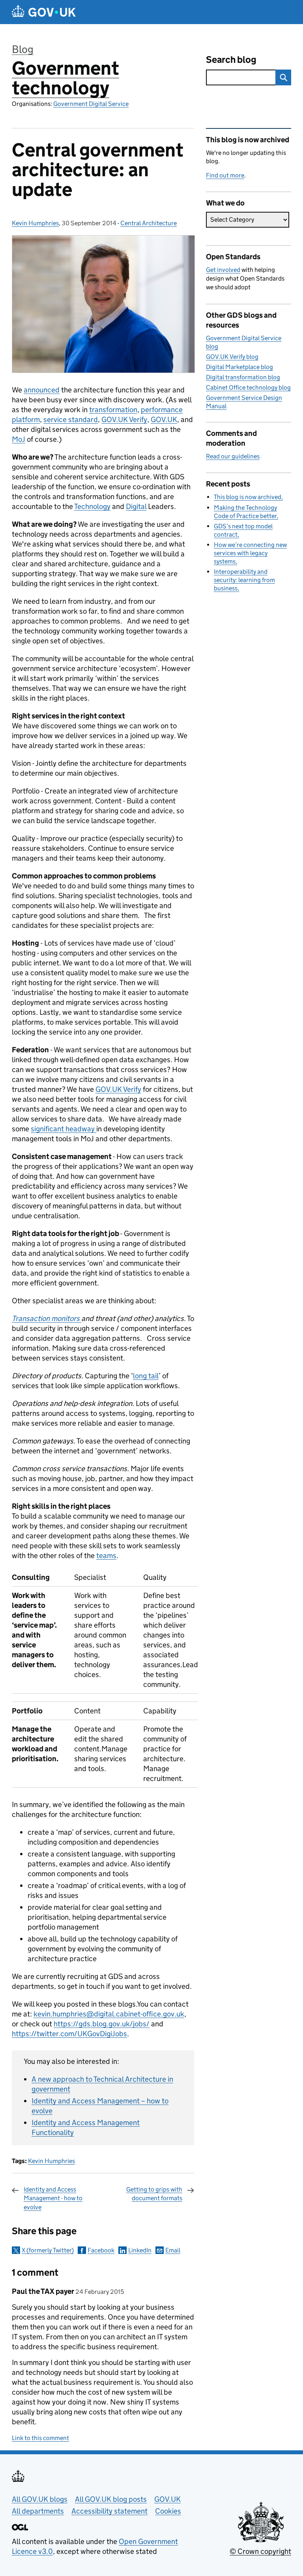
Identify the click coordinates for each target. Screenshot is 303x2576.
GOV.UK (164, 419)
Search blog (231, 59)
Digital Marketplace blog (239, 367)
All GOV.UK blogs (40, 2499)
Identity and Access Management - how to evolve (53, 2198)
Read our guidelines (233, 456)
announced (42, 390)
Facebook (101, 2250)
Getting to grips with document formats (154, 2194)
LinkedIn (140, 2250)
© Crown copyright (260, 2551)
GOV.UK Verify (124, 419)
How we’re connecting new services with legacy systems (250, 553)
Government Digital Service (91, 104)
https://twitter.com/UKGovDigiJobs (69, 2034)
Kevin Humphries (35, 223)
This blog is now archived (248, 497)
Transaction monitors (47, 1318)
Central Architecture (149, 223)
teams (106, 1556)
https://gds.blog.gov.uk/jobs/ (102, 2024)
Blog (23, 49)
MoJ (19, 439)
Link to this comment (40, 2438)
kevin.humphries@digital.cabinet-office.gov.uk (109, 2014)
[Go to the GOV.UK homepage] (44, 12)
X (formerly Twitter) (48, 2250)
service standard (71, 419)
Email (173, 2250)
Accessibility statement (109, 2511)
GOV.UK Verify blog (232, 357)
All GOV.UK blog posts (111, 2499)
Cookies (168, 2511)
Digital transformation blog (243, 377)
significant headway (64, 1129)
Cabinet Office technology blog (248, 387)
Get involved (223, 270)
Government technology (65, 78)
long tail (146, 1376)
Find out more (225, 175)
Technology (92, 506)
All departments (38, 2511)
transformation (113, 410)
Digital (136, 506)
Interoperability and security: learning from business (244, 580)
